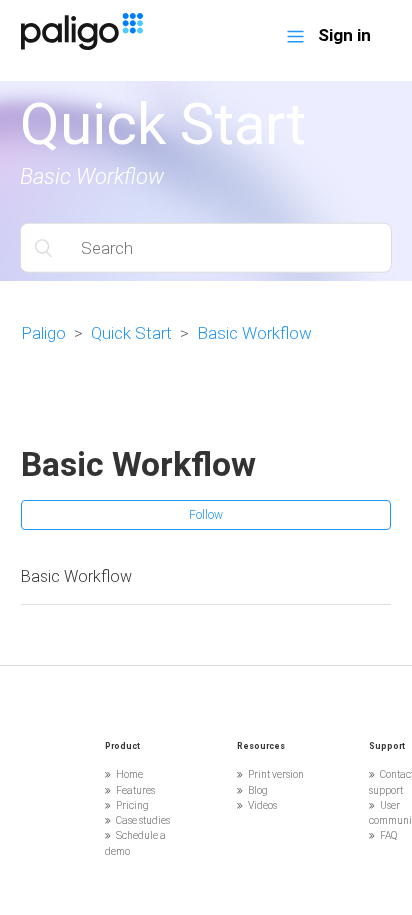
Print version (276, 774)
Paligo (43, 333)
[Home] (82, 44)
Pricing (132, 805)
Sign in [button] (344, 35)
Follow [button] (206, 515)
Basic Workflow (254, 333)
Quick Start (131, 333)
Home (129, 774)
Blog (258, 790)
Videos (262, 805)
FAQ (388, 835)
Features (135, 790)
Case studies (143, 820)
